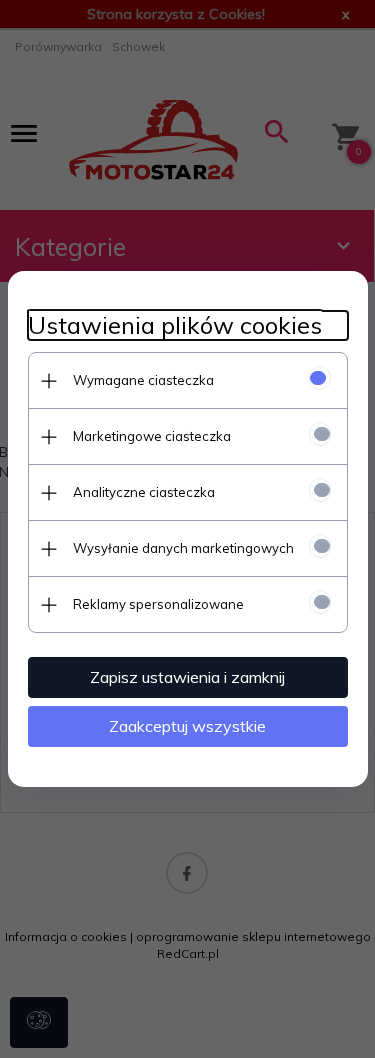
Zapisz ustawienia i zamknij (187, 677)
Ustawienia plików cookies (175, 325)
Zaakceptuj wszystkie (187, 726)
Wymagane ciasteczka (143, 380)
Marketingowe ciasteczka (152, 436)
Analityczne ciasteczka (144, 492)
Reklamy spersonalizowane (158, 604)
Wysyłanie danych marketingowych (183, 548)
